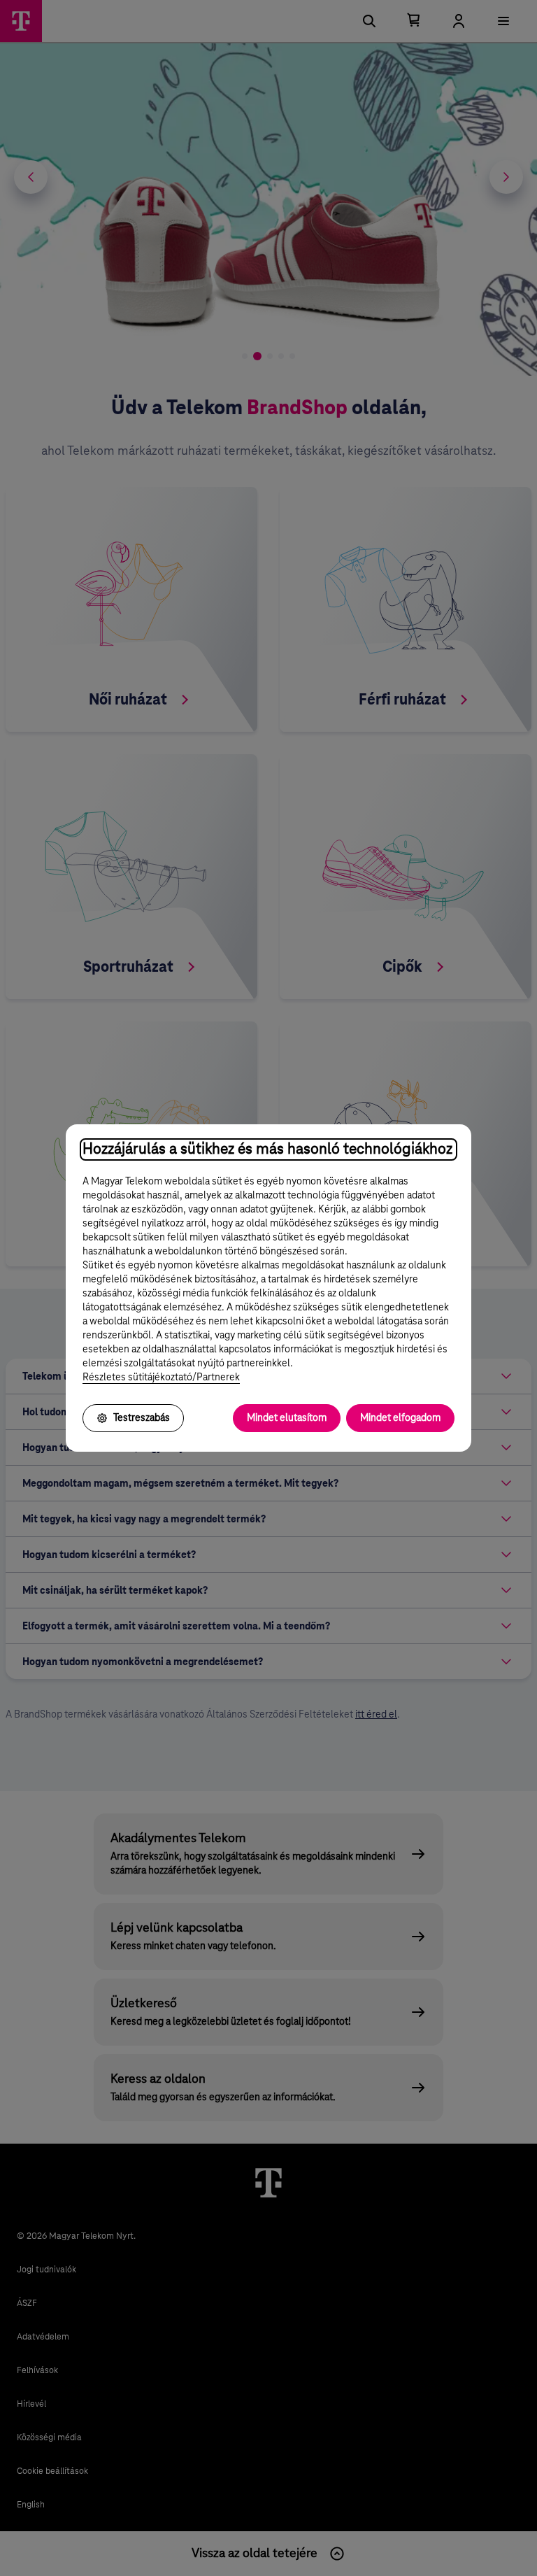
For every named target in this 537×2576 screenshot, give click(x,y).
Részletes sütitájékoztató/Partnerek (161, 1378)
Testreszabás (142, 1418)
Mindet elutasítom (287, 1418)
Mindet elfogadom (400, 1418)
